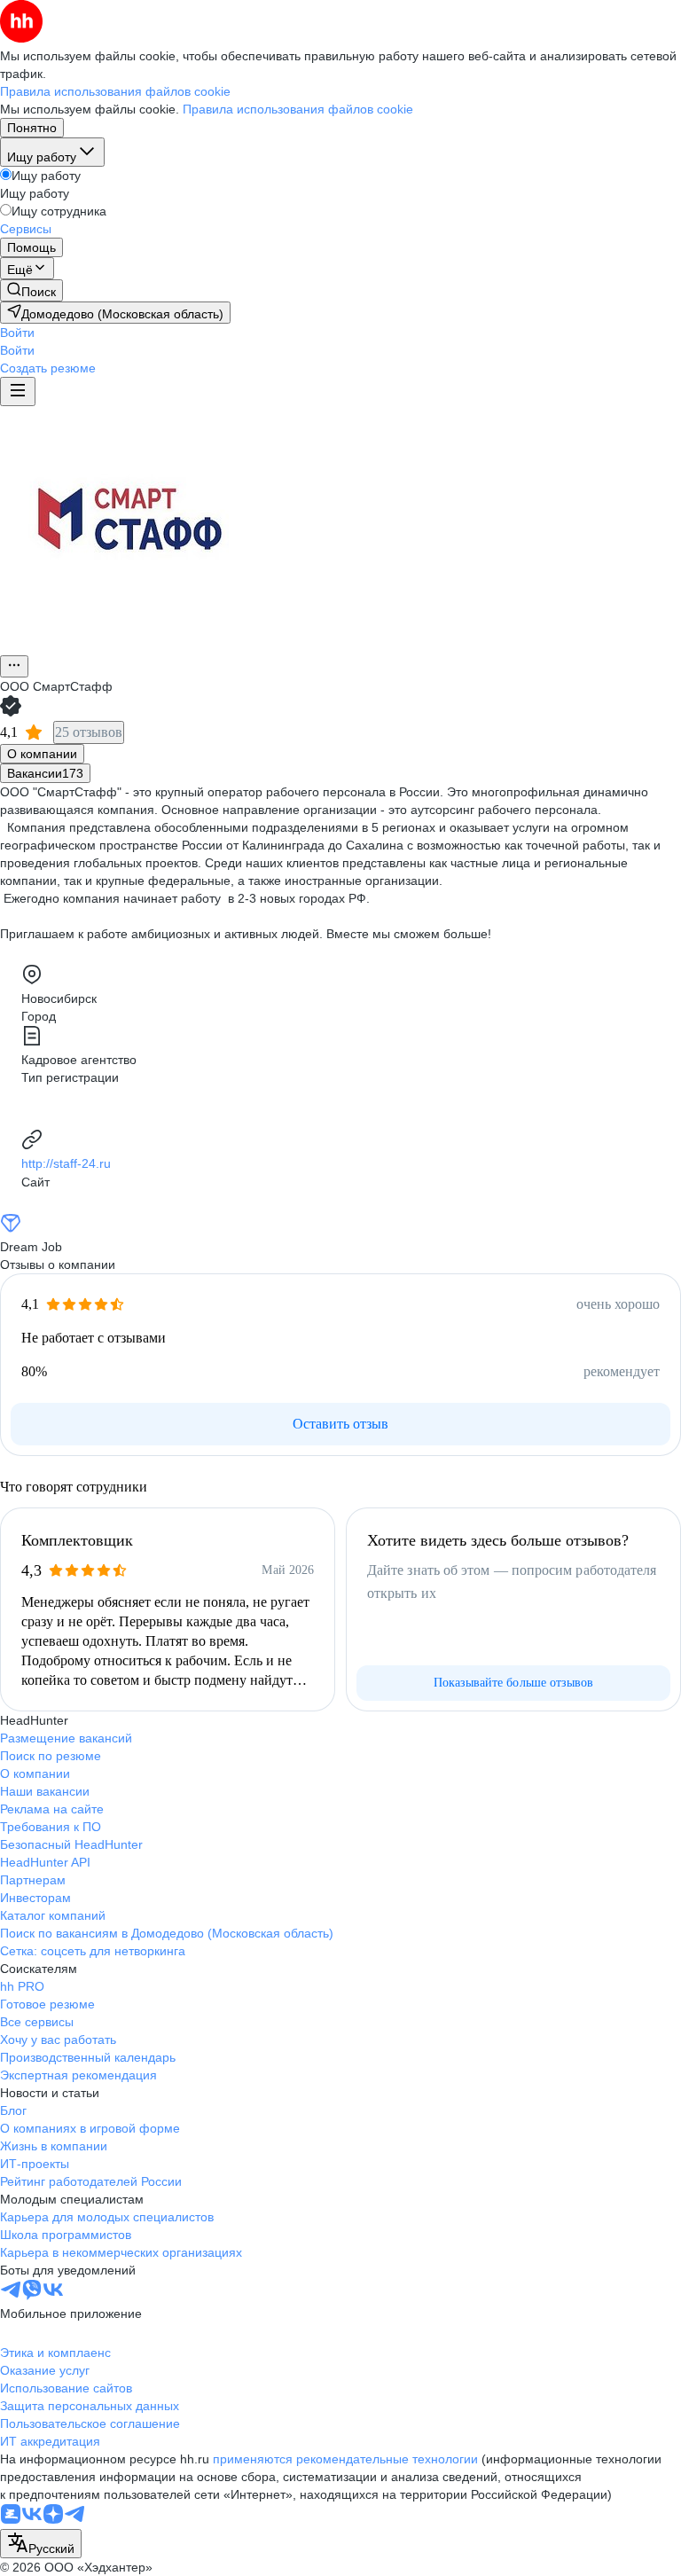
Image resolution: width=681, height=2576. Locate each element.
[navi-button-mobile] (18, 391)
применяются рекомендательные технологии (345, 2459)
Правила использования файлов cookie (298, 109)
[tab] (42, 754)
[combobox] (41, 2544)
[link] (31, 290)
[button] (17, 333)
